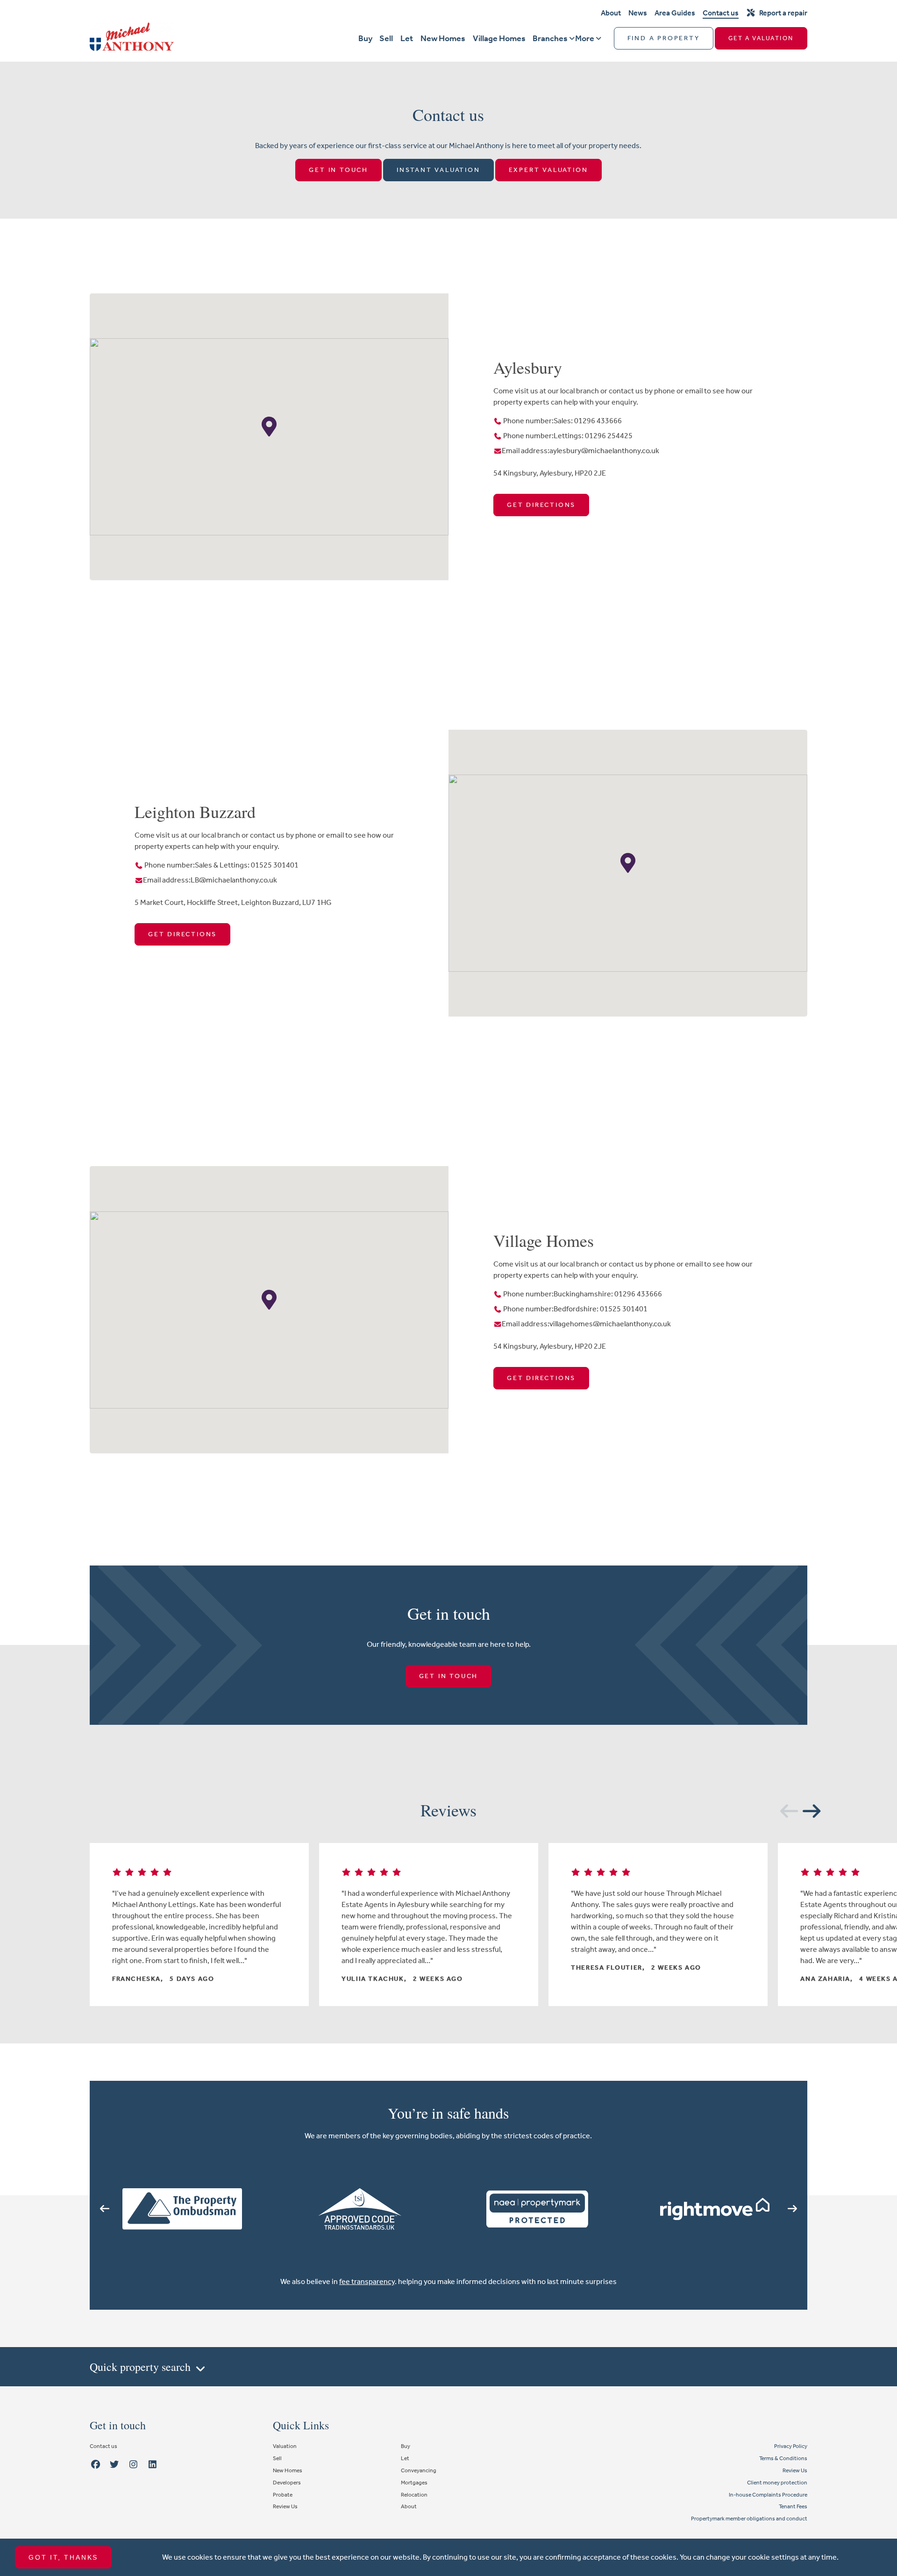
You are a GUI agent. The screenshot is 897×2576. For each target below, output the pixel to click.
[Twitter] (114, 2465)
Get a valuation (761, 38)
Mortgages (414, 2483)
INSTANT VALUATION (438, 170)
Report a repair (783, 13)
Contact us (721, 13)
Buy (365, 38)
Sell (386, 38)
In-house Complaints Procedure (768, 2495)
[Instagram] (134, 2465)
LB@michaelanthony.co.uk (234, 880)
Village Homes (499, 38)
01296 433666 (598, 421)
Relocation (414, 2495)
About (611, 13)
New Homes (443, 38)
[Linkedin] (152, 2465)
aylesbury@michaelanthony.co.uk (604, 451)
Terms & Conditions (783, 2458)
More (585, 38)
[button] (269, 427)
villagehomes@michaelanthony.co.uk (610, 1324)
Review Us (285, 2506)
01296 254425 (609, 436)
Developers (287, 2483)
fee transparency (367, 2281)
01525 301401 (275, 865)
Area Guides (675, 13)
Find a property (664, 38)
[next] (807, 1809)
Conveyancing (419, 2470)
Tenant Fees (793, 2506)
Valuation (285, 2446)
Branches (550, 38)
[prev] (785, 1809)
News (638, 13)
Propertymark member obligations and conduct (749, 2519)
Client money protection (777, 2483)
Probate (283, 2495)
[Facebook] (95, 2465)
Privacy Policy (791, 2446)
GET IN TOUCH (338, 170)
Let (407, 38)
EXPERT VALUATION (548, 170)
